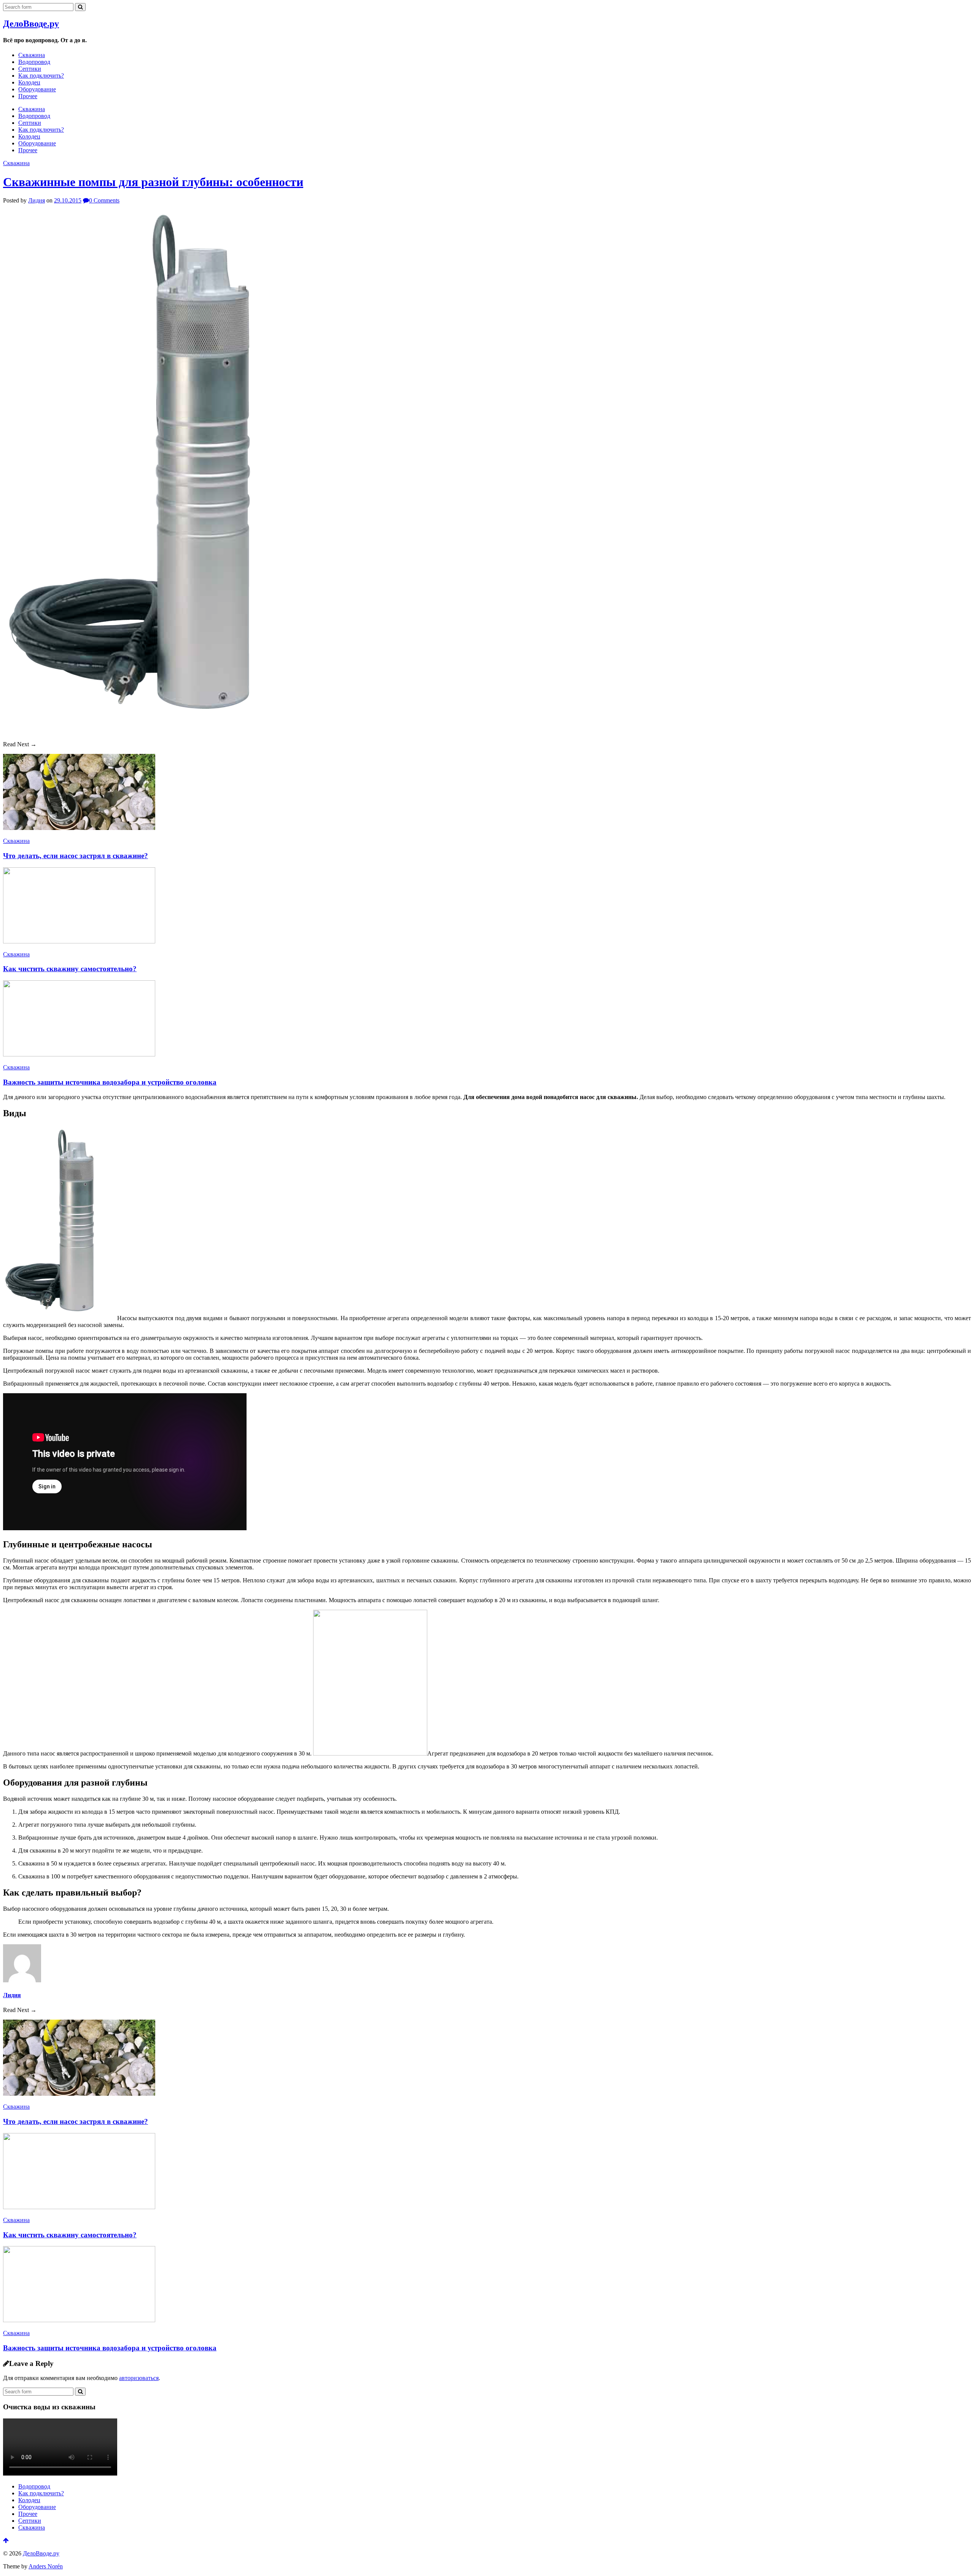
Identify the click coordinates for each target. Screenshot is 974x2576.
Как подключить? (41, 76)
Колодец (29, 82)
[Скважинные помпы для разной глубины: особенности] (158, 731)
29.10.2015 (68, 200)
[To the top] (6, 2540)
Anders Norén (46, 2566)
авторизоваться (139, 2378)
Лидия (37, 200)
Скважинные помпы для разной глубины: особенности (153, 182)
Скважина (32, 55)
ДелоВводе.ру (31, 24)
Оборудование (37, 89)
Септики (30, 69)
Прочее (28, 96)
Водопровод (34, 62)
